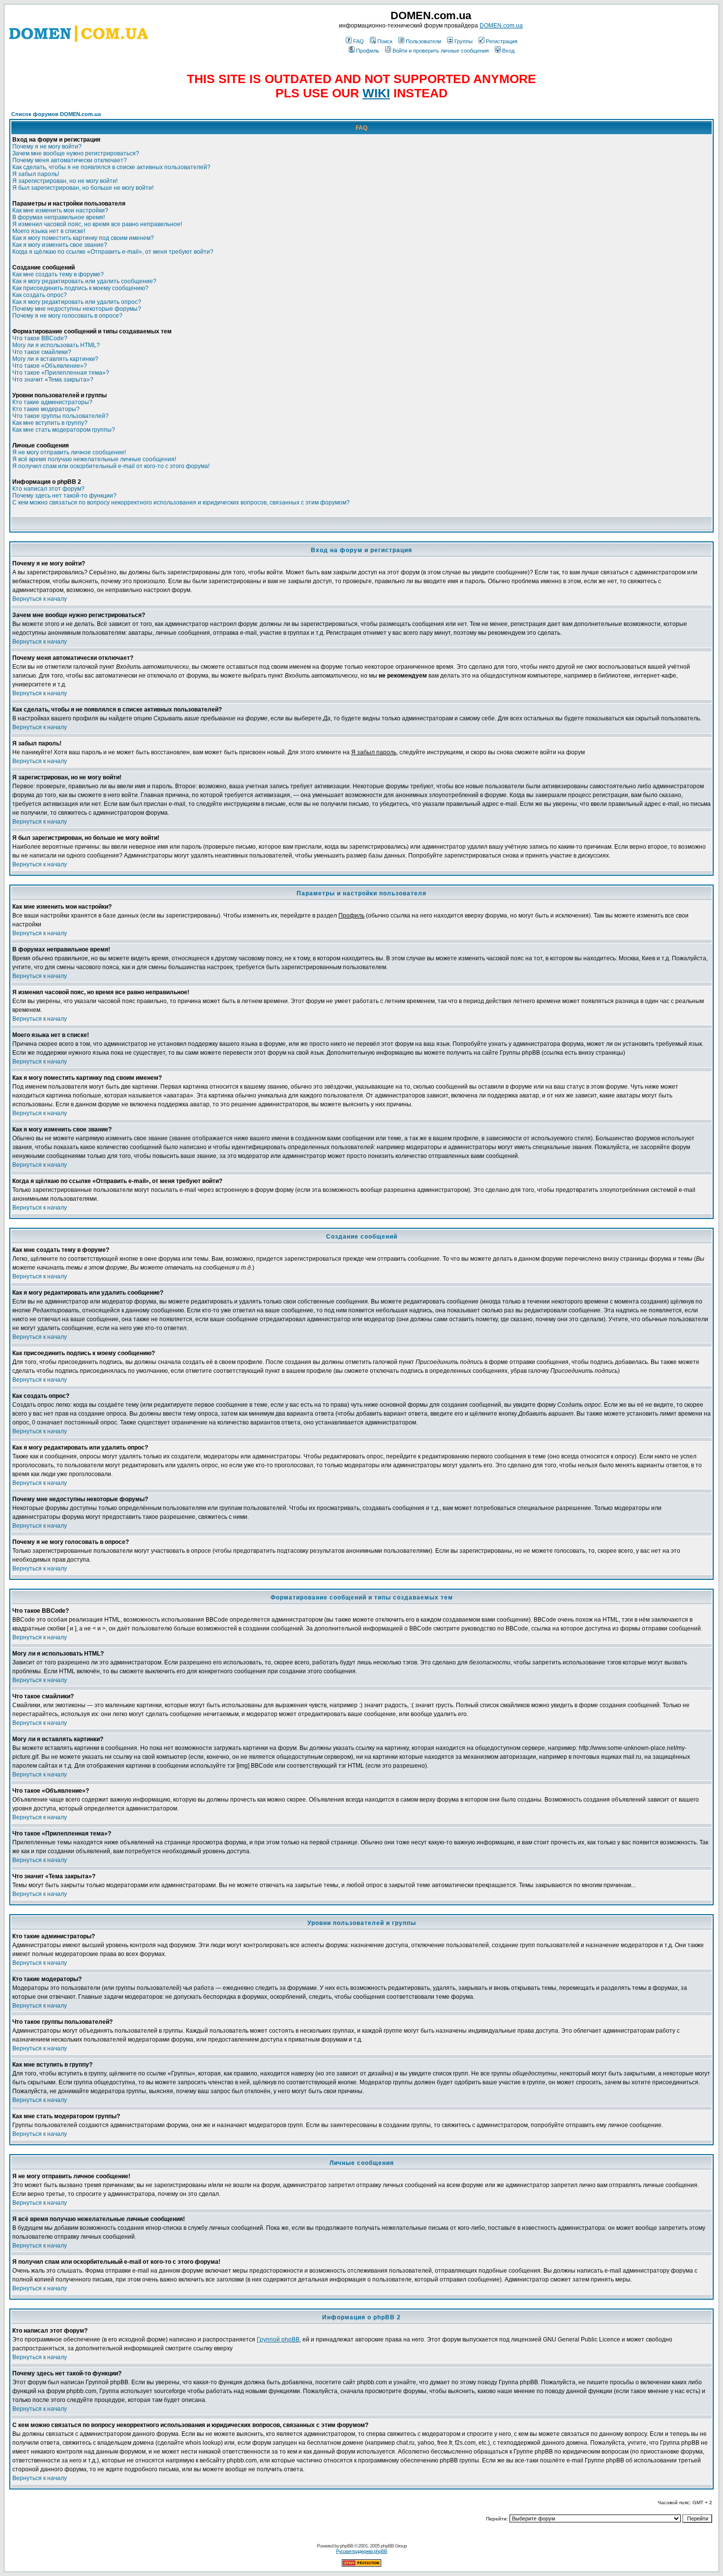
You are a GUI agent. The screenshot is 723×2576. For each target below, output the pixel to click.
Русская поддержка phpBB (361, 2551)
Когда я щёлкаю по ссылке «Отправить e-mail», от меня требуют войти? (113, 252)
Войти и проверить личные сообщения (441, 51)
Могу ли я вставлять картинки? (55, 359)
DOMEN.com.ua (501, 26)
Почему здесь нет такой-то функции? (64, 496)
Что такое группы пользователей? (60, 416)
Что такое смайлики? (42, 352)
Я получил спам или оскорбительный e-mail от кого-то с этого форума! (111, 466)
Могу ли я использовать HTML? (56, 345)
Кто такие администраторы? (52, 402)
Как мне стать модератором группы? (64, 430)
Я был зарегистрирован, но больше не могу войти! (83, 188)
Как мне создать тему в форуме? (58, 274)
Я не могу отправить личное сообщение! (69, 452)
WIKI (376, 93)
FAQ (359, 41)
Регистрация (502, 41)
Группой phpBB (278, 2339)
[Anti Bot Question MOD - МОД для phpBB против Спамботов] (361, 2565)
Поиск (385, 41)
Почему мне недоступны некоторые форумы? (77, 309)
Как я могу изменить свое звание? (60, 245)
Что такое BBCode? (40, 338)
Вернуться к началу (40, 599)
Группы (464, 41)
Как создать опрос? (40, 295)
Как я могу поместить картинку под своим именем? (83, 238)
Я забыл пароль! (36, 174)
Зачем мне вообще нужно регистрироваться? (76, 153)
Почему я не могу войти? (47, 147)
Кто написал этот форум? (48, 489)
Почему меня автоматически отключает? (70, 160)
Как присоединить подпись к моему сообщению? (80, 288)
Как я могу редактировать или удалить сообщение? (84, 281)
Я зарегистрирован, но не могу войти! (65, 181)
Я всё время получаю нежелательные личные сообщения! (94, 459)
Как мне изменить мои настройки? (60, 210)
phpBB (346, 2546)
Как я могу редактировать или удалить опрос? (77, 302)
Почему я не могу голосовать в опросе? (67, 316)
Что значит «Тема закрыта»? (53, 380)
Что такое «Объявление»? (50, 366)
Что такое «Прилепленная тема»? (61, 373)
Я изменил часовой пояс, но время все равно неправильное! (97, 224)
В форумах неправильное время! (59, 217)
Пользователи (423, 41)
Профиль (368, 51)
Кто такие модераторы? (46, 409)
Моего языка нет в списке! (49, 231)
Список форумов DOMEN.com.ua (56, 114)
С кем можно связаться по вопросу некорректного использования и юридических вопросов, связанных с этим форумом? (181, 503)
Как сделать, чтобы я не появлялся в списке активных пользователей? (111, 167)
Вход (508, 51)
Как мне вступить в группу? (50, 423)
